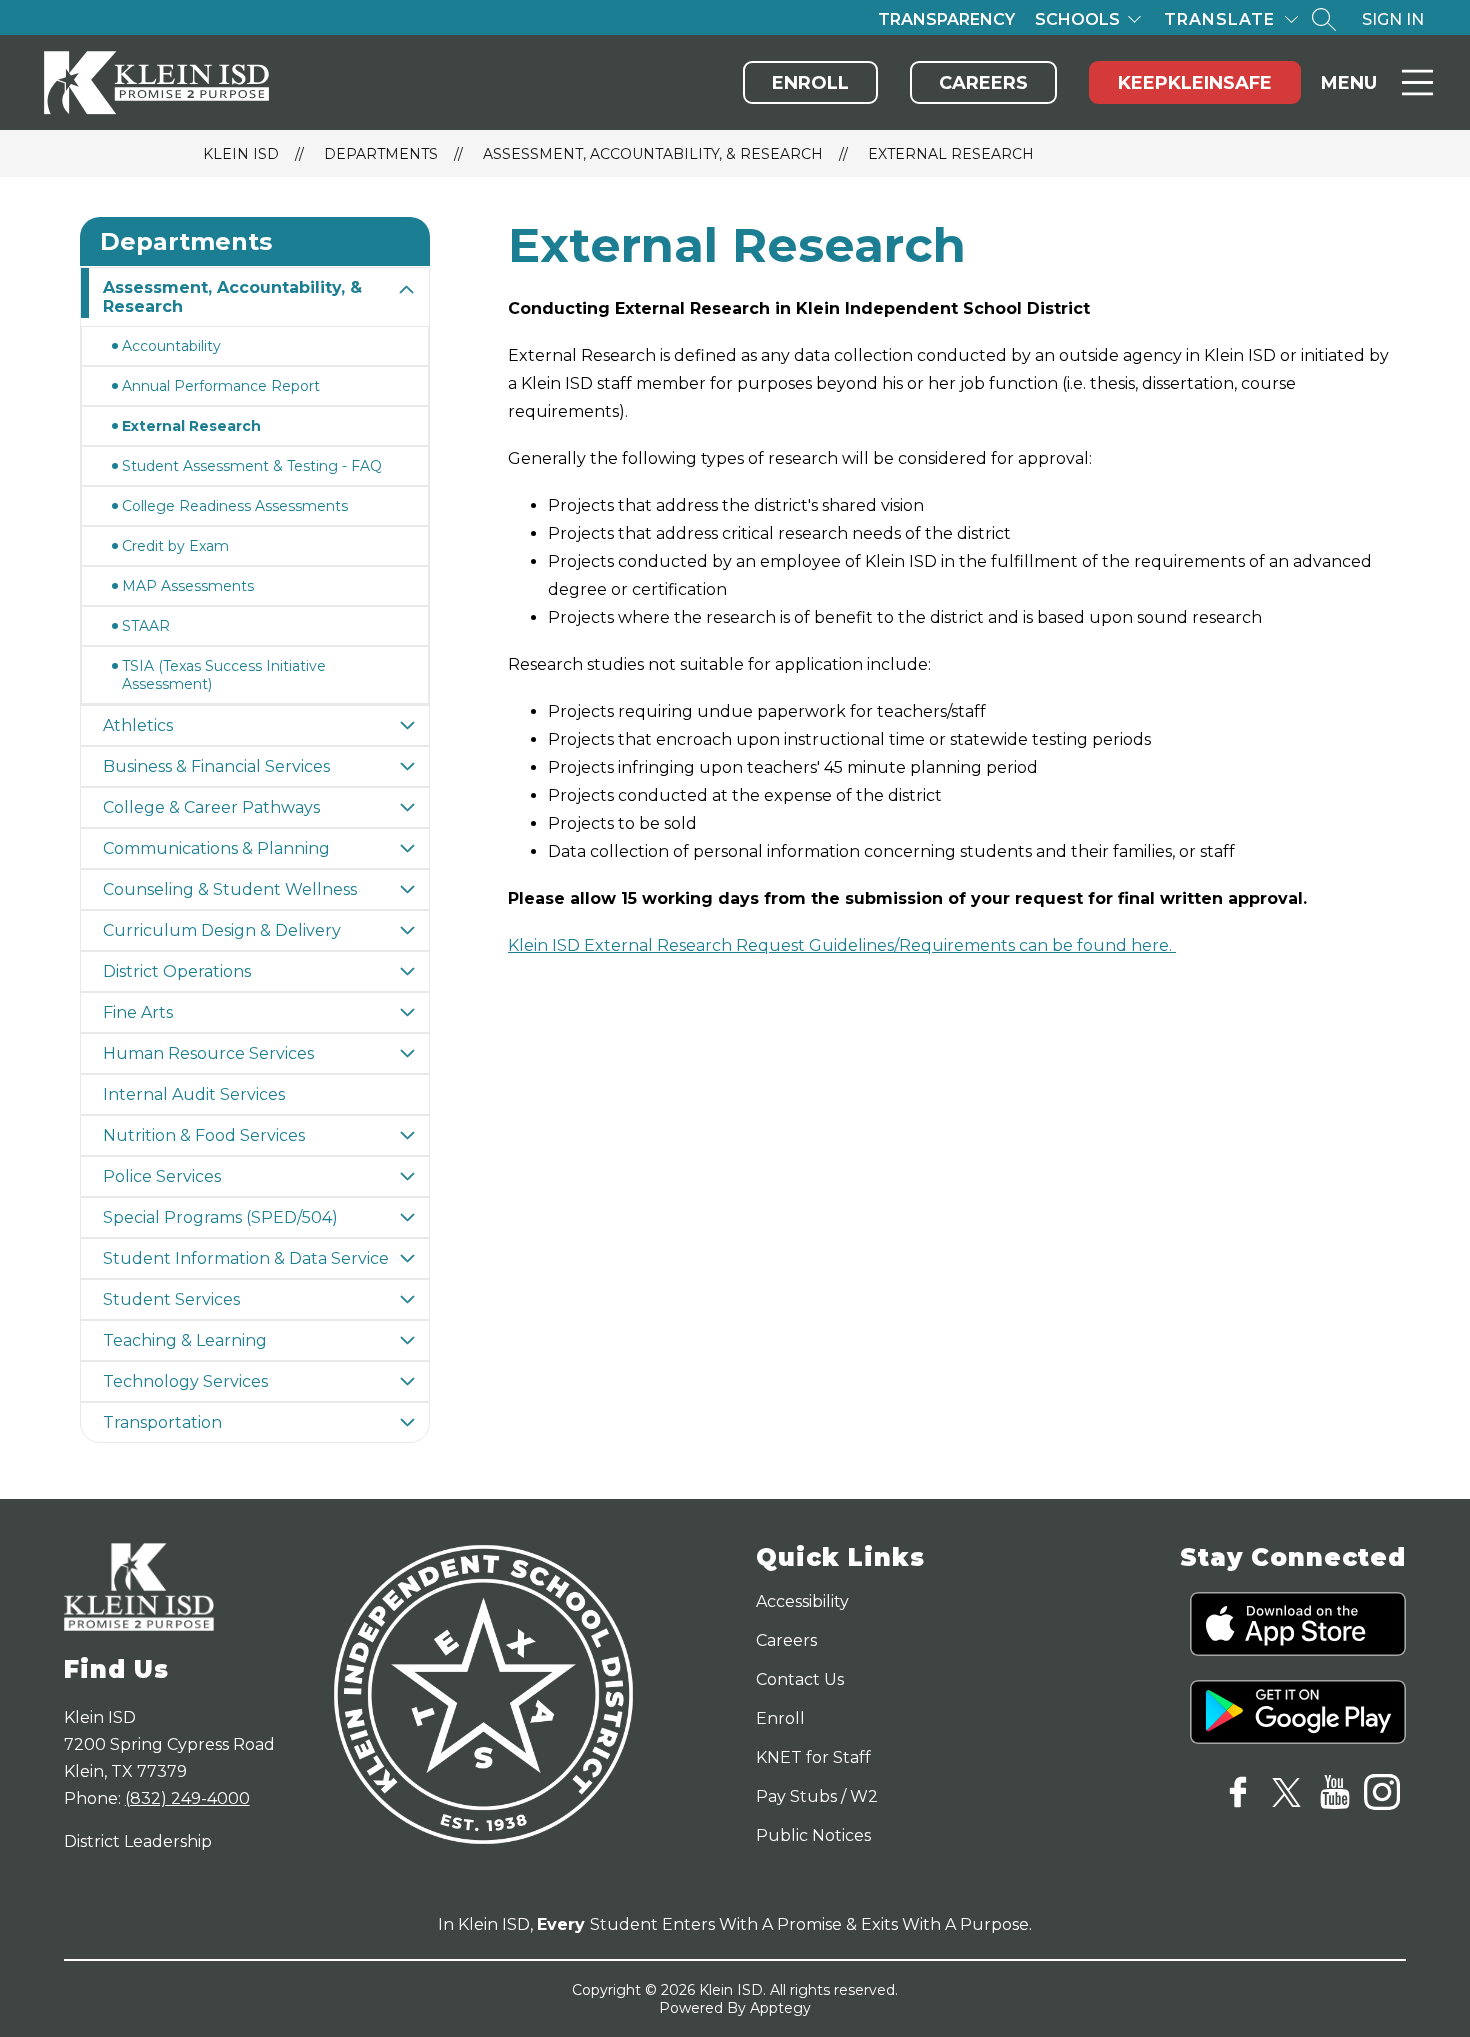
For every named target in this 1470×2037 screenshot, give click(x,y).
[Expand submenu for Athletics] (407, 725)
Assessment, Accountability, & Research (653, 154)
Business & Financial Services (216, 766)
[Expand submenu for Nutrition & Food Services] (407, 1135)
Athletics (138, 725)
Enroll (810, 83)
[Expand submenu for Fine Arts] (407, 1012)
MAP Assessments (188, 586)
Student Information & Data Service (246, 1258)
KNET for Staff (813, 1757)
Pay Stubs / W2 (817, 1796)
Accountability (171, 346)
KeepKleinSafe (1195, 83)
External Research (951, 154)
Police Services (162, 1176)
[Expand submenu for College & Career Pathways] (407, 807)
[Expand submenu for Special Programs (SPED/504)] (407, 1217)
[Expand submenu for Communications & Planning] (407, 848)
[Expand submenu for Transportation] (407, 1422)
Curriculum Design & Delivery (222, 930)
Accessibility (802, 1601)
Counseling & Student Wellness (230, 889)
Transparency (946, 19)
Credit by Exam (175, 546)
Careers (983, 83)
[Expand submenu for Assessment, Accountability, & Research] (407, 290)
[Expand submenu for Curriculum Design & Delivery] (407, 930)
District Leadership (138, 1841)
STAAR (146, 626)
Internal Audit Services (194, 1094)
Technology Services (185, 1381)
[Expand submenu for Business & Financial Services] (407, 766)
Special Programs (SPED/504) (220, 1217)
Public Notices (813, 1835)
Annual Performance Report (221, 386)
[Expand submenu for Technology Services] (407, 1381)
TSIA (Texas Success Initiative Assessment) (224, 675)
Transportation (162, 1422)
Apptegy (780, 2008)
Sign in (1393, 19)
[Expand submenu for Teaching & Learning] (407, 1340)
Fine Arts (138, 1012)
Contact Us (800, 1679)
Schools (1077, 19)
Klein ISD (241, 154)
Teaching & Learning (185, 1340)
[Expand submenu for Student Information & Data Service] (407, 1258)
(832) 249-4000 (187, 1798)
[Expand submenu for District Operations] (407, 971)
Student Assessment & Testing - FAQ (252, 466)
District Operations (177, 971)
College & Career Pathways (211, 807)
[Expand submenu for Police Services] (407, 1176)
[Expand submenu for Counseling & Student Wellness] (407, 889)
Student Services (171, 1299)
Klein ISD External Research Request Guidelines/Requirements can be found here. (842, 945)
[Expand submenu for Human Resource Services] (407, 1053)
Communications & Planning (216, 848)
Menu (1349, 83)
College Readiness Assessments (235, 506)
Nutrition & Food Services (204, 1135)
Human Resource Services (208, 1053)
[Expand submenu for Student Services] (407, 1299)
